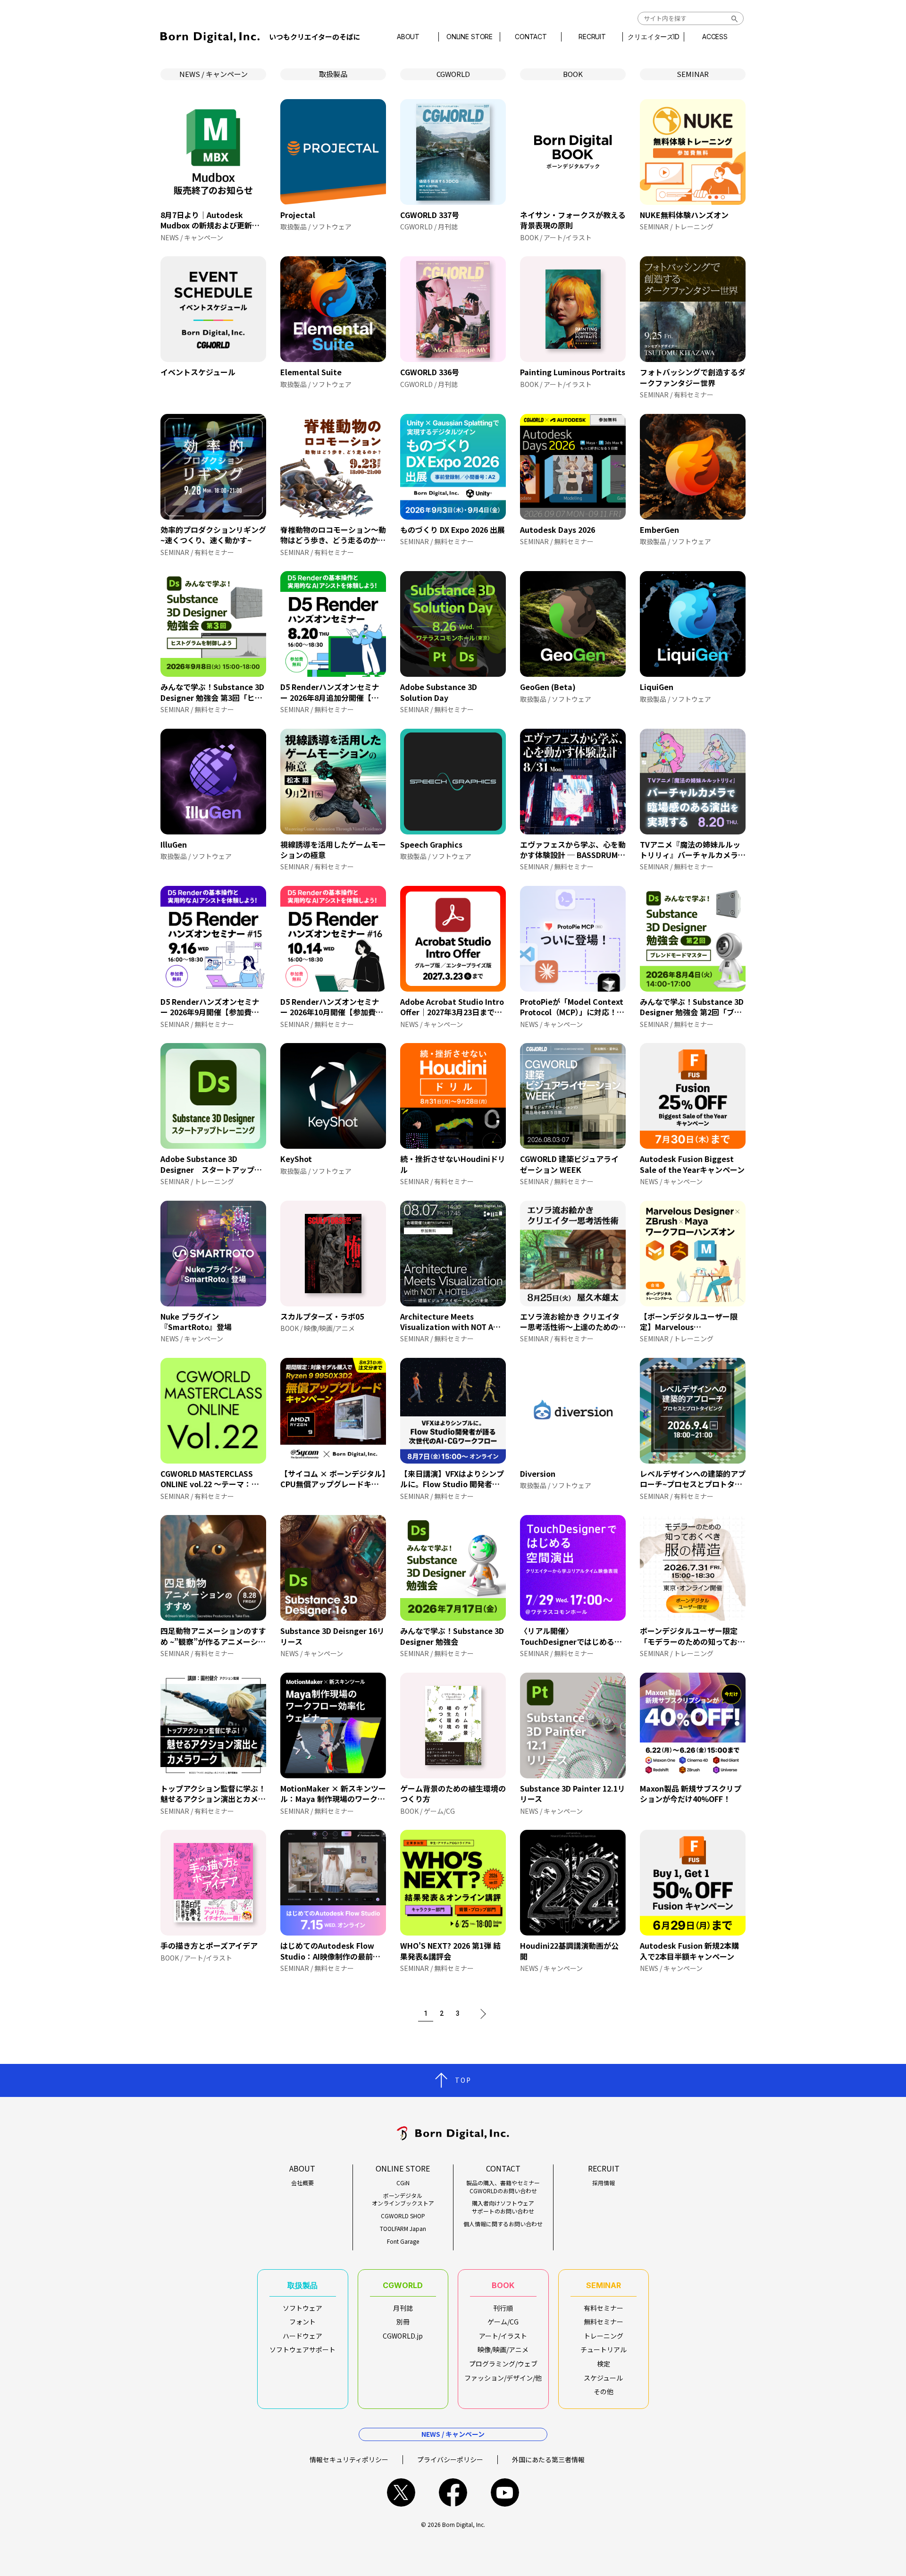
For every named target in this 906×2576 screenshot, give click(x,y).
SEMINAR (693, 74)
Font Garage (403, 2241)
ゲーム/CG (503, 2322)
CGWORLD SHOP (403, 2216)
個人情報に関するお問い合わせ (503, 2224)
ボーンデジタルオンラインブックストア (403, 2200)
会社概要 (302, 2183)
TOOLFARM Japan (403, 2229)
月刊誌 (403, 2308)
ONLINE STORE (470, 37)
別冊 (403, 2322)
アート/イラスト (503, 2336)
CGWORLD (453, 74)
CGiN (403, 2183)
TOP (463, 2080)
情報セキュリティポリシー (349, 2459)
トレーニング (604, 2336)
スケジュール (603, 2378)
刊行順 (503, 2308)
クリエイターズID (654, 37)
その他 (604, 2391)
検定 (604, 2364)
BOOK (573, 74)
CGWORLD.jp (403, 2336)
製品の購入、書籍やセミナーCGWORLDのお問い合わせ (503, 2187)
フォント (302, 2322)
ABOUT (408, 37)
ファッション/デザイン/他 (503, 2378)
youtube (505, 2492)
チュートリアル (604, 2349)
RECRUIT (592, 37)
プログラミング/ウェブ (503, 2364)
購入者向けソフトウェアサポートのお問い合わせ (503, 2207)
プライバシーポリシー (450, 2459)
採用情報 (604, 2183)
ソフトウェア (302, 2308)
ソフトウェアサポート (302, 2349)
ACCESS (715, 37)
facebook (453, 2492)
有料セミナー (604, 2308)
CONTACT (531, 37)
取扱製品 (333, 74)
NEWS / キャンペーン (214, 74)
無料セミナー (604, 2322)
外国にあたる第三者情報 (548, 2459)
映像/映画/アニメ (503, 2349)
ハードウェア (302, 2336)
